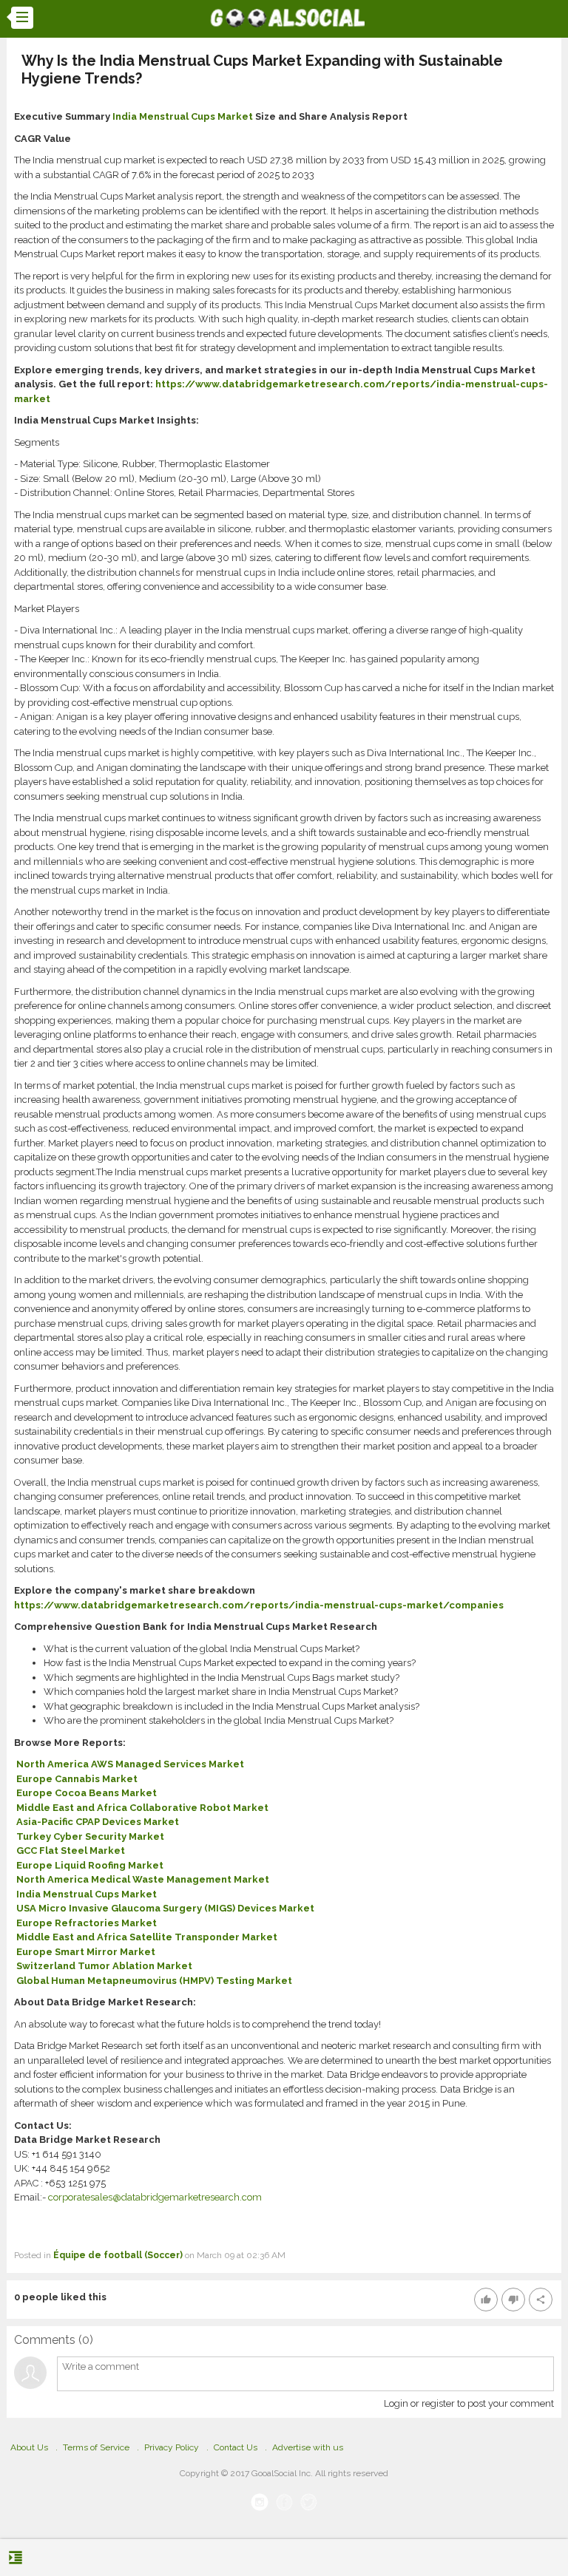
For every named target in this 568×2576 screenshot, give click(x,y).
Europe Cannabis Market (77, 1779)
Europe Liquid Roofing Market (90, 1865)
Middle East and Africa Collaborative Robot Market (142, 1808)
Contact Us (236, 2447)
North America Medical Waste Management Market (143, 1879)
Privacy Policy (172, 2447)
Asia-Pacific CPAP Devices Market (98, 1822)
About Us (29, 2447)
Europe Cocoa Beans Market (87, 1793)
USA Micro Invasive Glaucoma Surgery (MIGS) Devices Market (165, 1908)
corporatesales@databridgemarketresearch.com (155, 2197)
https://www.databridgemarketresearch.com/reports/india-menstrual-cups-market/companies (259, 1605)
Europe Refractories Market (87, 1923)
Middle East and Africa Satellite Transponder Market (147, 1937)
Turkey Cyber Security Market (90, 1836)
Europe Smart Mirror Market (86, 1952)
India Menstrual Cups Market (183, 116)
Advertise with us (308, 2447)
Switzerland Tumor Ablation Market (104, 1966)
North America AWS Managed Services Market (130, 1764)
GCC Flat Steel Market (71, 1851)
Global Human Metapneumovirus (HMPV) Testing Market (154, 1981)
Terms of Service (96, 2447)
